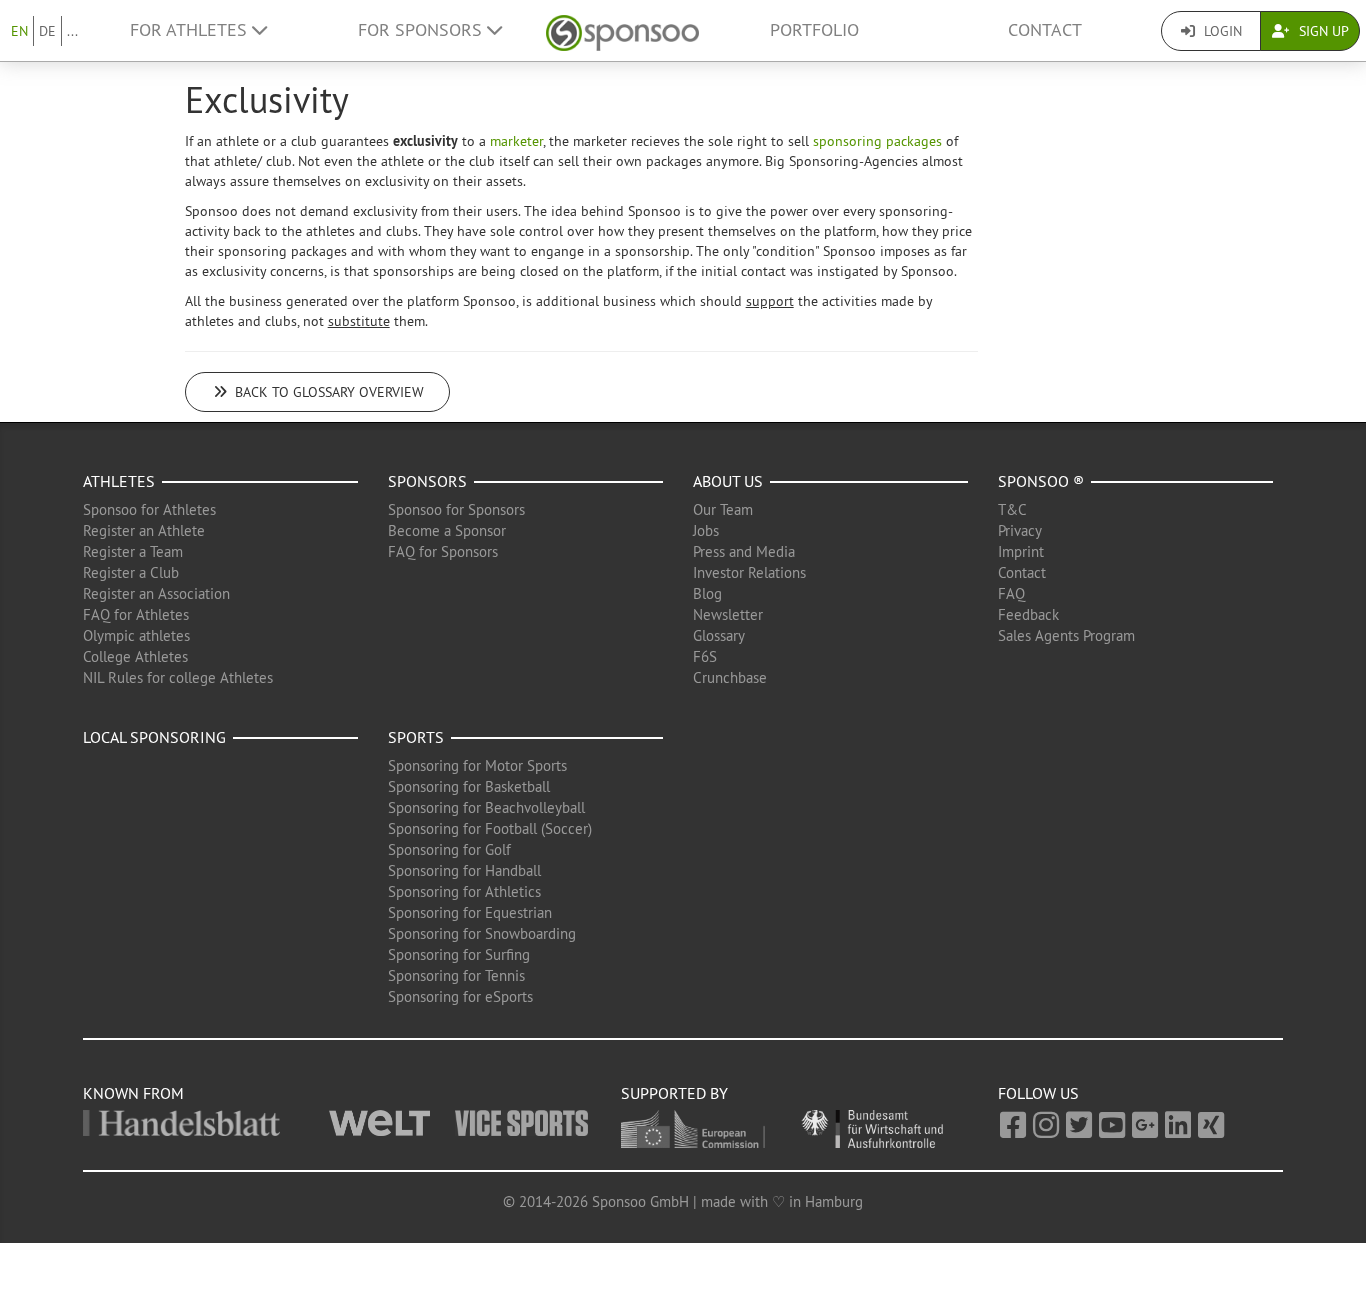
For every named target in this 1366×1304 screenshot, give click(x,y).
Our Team (723, 509)
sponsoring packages (877, 141)
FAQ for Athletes (136, 614)
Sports (416, 737)
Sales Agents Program (1066, 635)
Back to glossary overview (327, 392)
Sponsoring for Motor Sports (477, 765)
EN (19, 31)
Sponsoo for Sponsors (456, 509)
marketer (516, 141)
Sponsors (427, 481)
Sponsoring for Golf (449, 849)
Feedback (1028, 614)
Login (1221, 31)
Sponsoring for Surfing (459, 954)
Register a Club (131, 572)
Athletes (119, 481)
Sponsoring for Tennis (456, 975)
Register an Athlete (144, 530)
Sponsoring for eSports (460, 996)
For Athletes (191, 30)
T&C (1012, 509)
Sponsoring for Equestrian (470, 912)
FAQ (1011, 593)
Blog (707, 593)
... (72, 31)
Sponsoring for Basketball (469, 786)
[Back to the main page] (622, 30)
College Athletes (135, 656)
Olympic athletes (136, 635)
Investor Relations (749, 572)
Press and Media (744, 551)
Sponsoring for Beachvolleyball (486, 807)
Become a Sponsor (447, 530)
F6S (705, 656)
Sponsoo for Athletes (149, 509)
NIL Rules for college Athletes (178, 677)
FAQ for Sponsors (443, 551)
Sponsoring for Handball (464, 870)
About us (728, 481)
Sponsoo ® (1041, 481)
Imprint (1021, 551)
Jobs (706, 530)
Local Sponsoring (154, 737)
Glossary (719, 635)
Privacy (1020, 530)
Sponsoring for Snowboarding (482, 933)
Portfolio (814, 30)
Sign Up (1322, 31)
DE (47, 31)
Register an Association (156, 593)
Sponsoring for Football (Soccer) (490, 828)
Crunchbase (730, 677)
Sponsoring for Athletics (464, 891)
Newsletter (728, 614)
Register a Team (133, 551)
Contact (1045, 30)
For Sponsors (422, 30)
